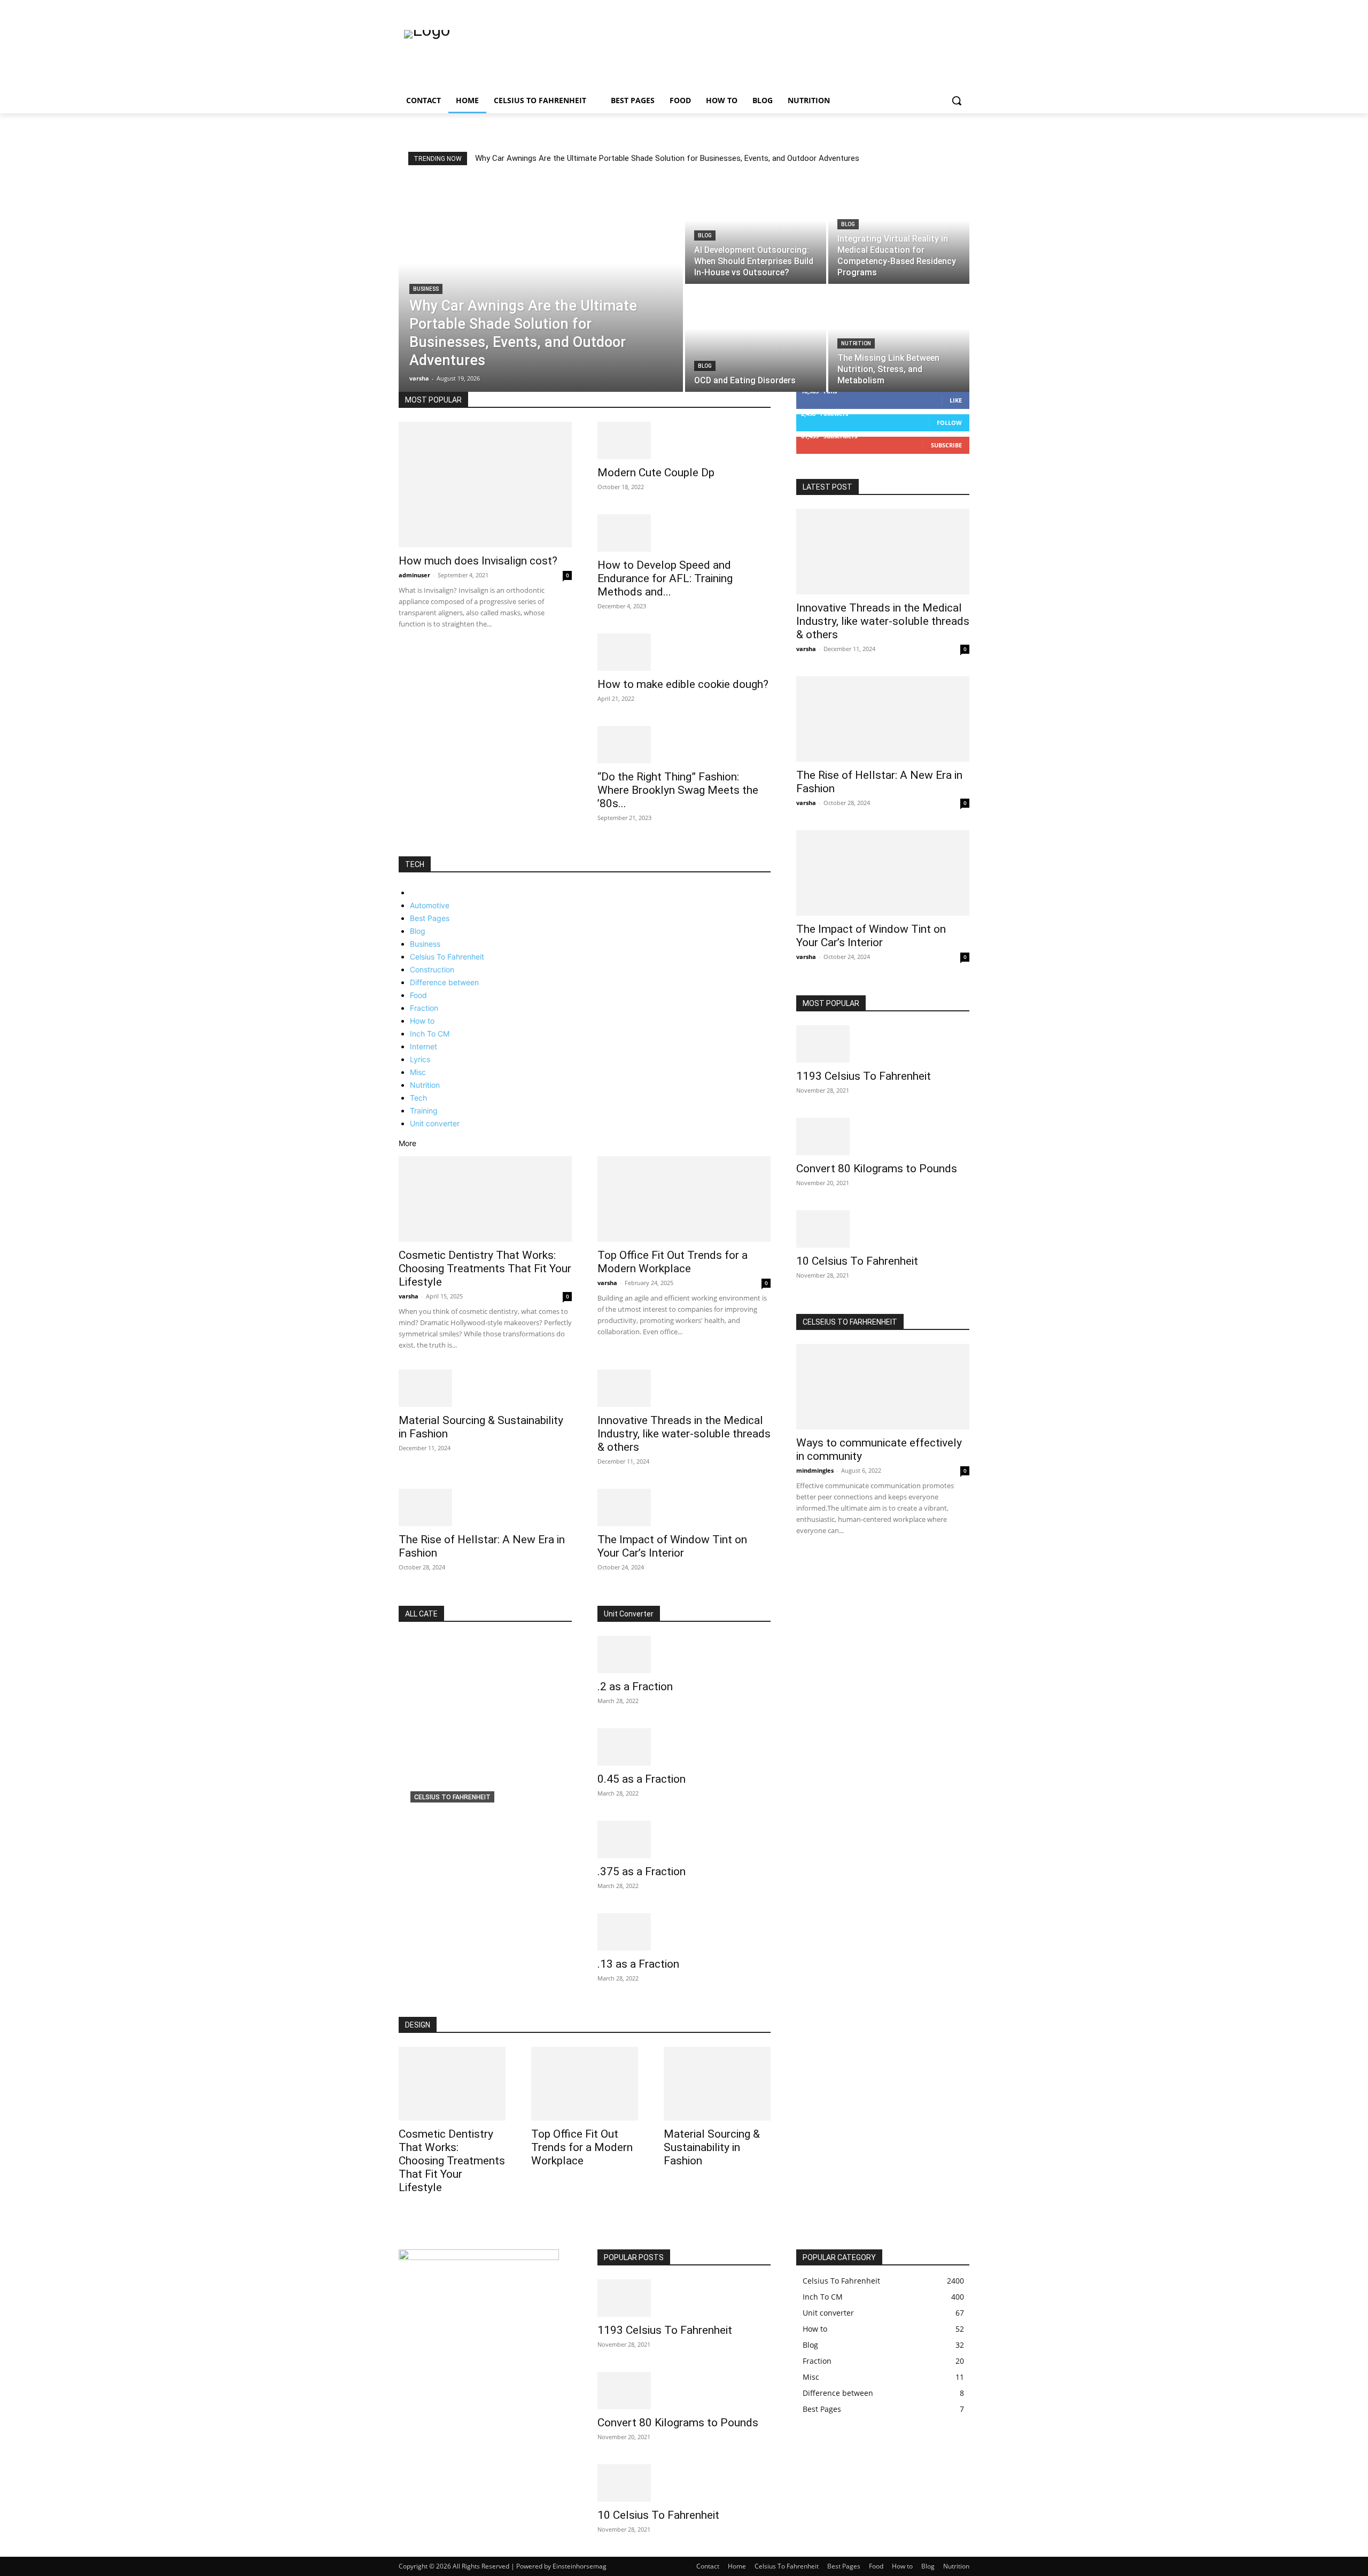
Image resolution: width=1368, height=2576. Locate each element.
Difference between (444, 982)
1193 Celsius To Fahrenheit (864, 1076)
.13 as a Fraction (638, 1964)
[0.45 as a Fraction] (684, 1747)
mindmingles (815, 1470)
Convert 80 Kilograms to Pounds (877, 1169)
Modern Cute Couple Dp (656, 473)
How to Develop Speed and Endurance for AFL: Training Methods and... (665, 578)
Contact (708, 2566)
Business (426, 289)
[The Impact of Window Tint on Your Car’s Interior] (684, 1507)
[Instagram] (919, 8)
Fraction (424, 1008)
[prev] (950, 158)
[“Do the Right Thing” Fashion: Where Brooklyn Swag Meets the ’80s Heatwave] (684, 745)
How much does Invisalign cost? (478, 561)
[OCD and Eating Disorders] (756, 339)
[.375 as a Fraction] (684, 1839)
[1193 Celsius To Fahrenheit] (883, 1044)
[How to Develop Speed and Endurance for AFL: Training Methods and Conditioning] (684, 533)
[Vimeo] (948, 8)
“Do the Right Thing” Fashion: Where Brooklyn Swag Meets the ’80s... (678, 790)
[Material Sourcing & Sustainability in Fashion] (485, 1388)
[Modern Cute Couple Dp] (684, 440)
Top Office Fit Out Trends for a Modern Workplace (673, 1262)
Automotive (430, 905)
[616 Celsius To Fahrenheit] (485, 1739)
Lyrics (420, 1059)
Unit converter (435, 1123)
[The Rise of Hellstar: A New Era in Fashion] (485, 1507)
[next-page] (407, 851)
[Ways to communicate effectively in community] (883, 1387)
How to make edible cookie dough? (683, 684)
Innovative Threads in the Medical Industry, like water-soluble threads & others (684, 1434)
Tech (418, 1098)
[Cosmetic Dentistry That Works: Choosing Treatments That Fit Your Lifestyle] (485, 1199)
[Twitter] (934, 8)
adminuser (414, 575)
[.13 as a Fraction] (684, 1932)
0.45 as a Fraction (642, 1779)
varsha (409, 1296)
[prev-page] (402, 851)
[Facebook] (904, 8)
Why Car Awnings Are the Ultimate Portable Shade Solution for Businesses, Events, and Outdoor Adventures (667, 158)
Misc (418, 1072)
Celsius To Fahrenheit (447, 957)
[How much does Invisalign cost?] (485, 485)
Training (424, 1111)
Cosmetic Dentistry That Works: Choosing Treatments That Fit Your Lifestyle (485, 1268)
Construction (432, 969)
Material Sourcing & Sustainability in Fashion (712, 2147)
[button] (957, 100)
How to (422, 1021)
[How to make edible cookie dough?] (684, 652)
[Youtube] (963, 8)
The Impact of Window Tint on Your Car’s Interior (672, 1546)
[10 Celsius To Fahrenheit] (883, 1229)
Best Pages (430, 918)
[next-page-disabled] (805, 1561)
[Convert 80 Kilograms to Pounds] (883, 1136)
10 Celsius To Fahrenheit (857, 1261)
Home (737, 2566)
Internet (423, 1046)
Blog (705, 235)
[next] (956, 158)
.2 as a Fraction (635, 1687)
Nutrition (856, 343)
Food (418, 995)
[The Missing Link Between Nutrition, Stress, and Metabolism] (899, 339)
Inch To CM (430, 1034)
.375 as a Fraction (642, 1871)
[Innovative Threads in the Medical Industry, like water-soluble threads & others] (684, 1388)
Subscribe (946, 445)
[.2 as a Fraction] (684, 1654)
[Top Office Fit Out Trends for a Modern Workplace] (684, 1199)
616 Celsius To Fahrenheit (466, 1814)
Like (956, 400)
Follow (949, 423)
